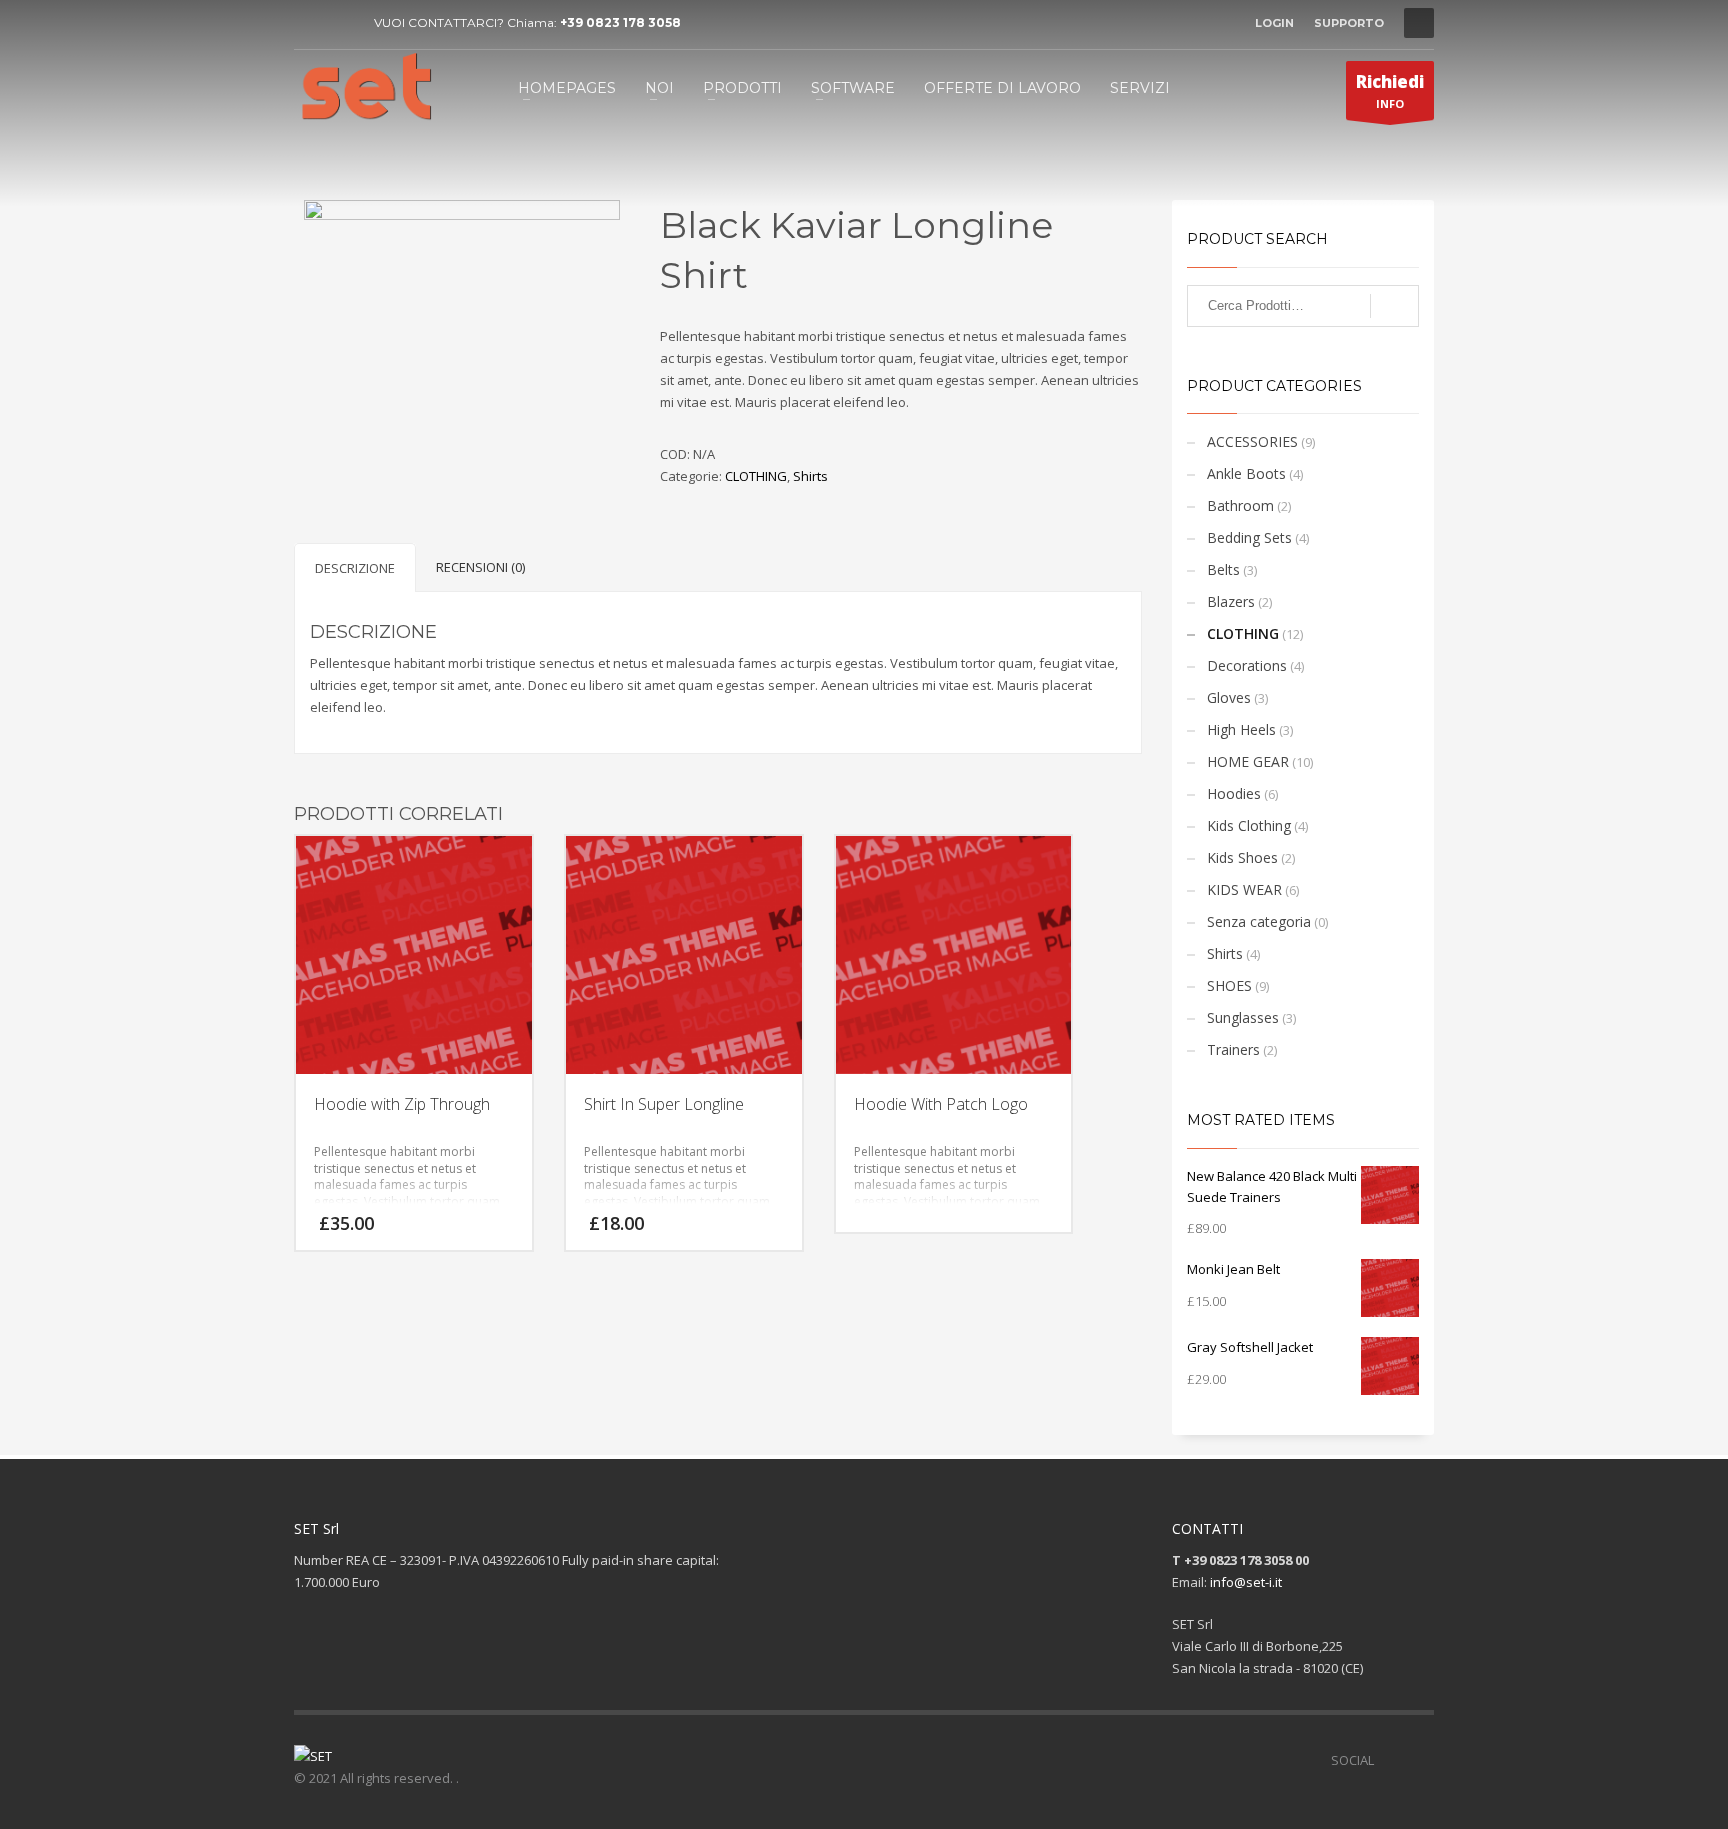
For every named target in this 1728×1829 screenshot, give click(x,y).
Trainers (1233, 1049)
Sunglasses (1243, 1017)
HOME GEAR (1248, 761)
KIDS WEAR (1244, 889)
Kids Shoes (1242, 857)
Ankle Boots (1246, 473)
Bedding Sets (1249, 537)
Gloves (1229, 697)
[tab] (355, 567)
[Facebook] (309, 23)
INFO (1390, 90)
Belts (1223, 569)
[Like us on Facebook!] (1389, 1760)
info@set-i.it (1246, 1582)
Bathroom (1240, 505)
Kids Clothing (1249, 825)
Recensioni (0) (480, 567)
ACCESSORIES (1252, 441)
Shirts (810, 476)
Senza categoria (1259, 921)
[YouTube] (339, 23)
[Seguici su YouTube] (1419, 1760)
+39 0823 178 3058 (620, 22)
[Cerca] (1394, 306)
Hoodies (1234, 793)
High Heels (1241, 729)
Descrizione (355, 568)
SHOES (1229, 985)
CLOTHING (756, 476)
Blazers (1231, 601)
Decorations (1247, 665)
